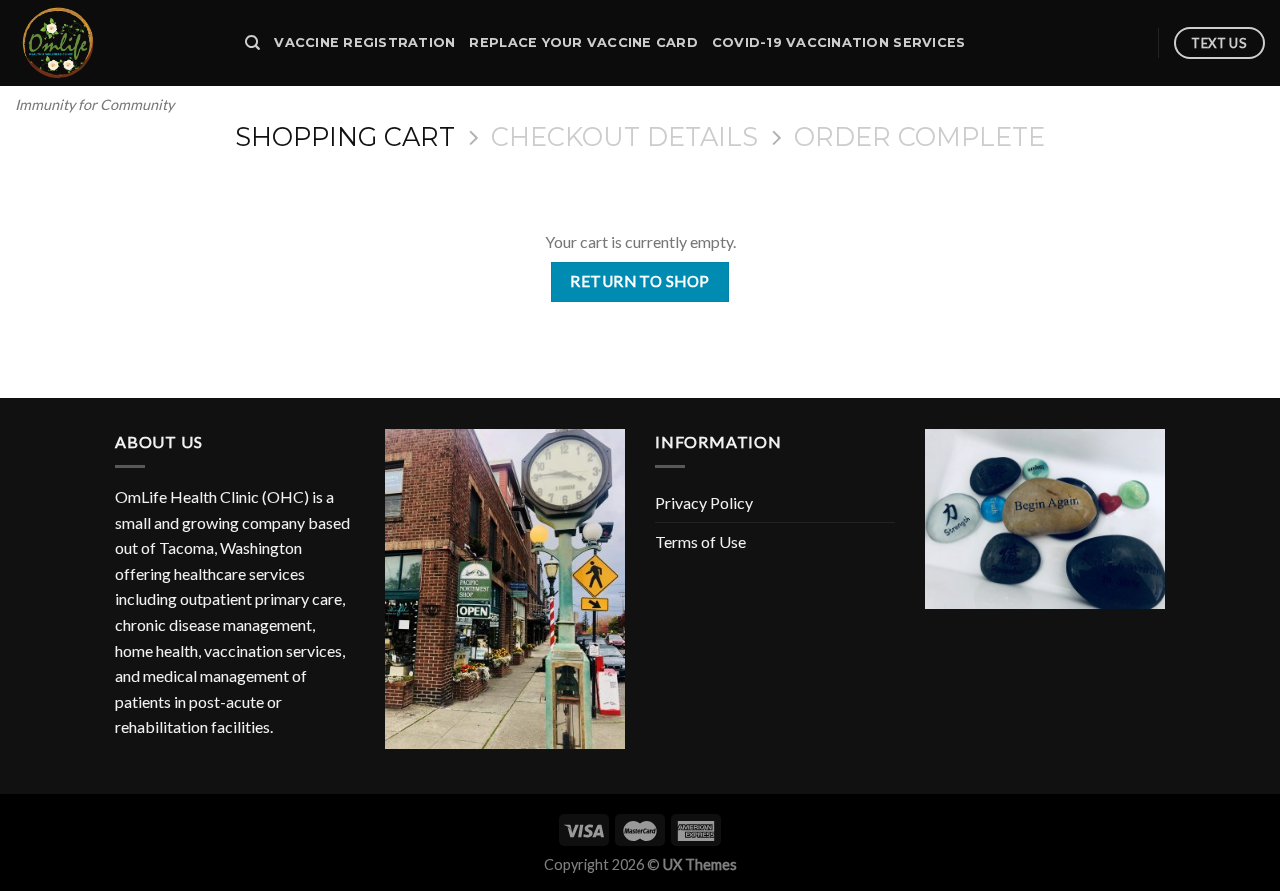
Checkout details (624, 137)
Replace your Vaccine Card (583, 42)
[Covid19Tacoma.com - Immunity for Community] (115, 43)
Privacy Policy (704, 502)
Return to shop (640, 281)
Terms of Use (700, 541)
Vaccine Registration (364, 42)
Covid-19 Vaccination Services (838, 42)
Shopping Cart (345, 137)
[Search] (252, 43)
